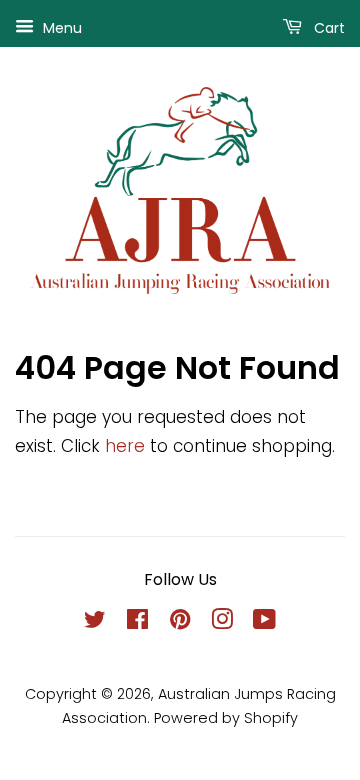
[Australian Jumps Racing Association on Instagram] (222, 623)
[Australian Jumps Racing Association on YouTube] (264, 623)
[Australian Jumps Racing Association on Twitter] (95, 623)
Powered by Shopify (226, 718)
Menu (60, 28)
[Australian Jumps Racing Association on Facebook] (137, 623)
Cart (327, 28)
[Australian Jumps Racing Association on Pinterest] (180, 623)
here (125, 446)
